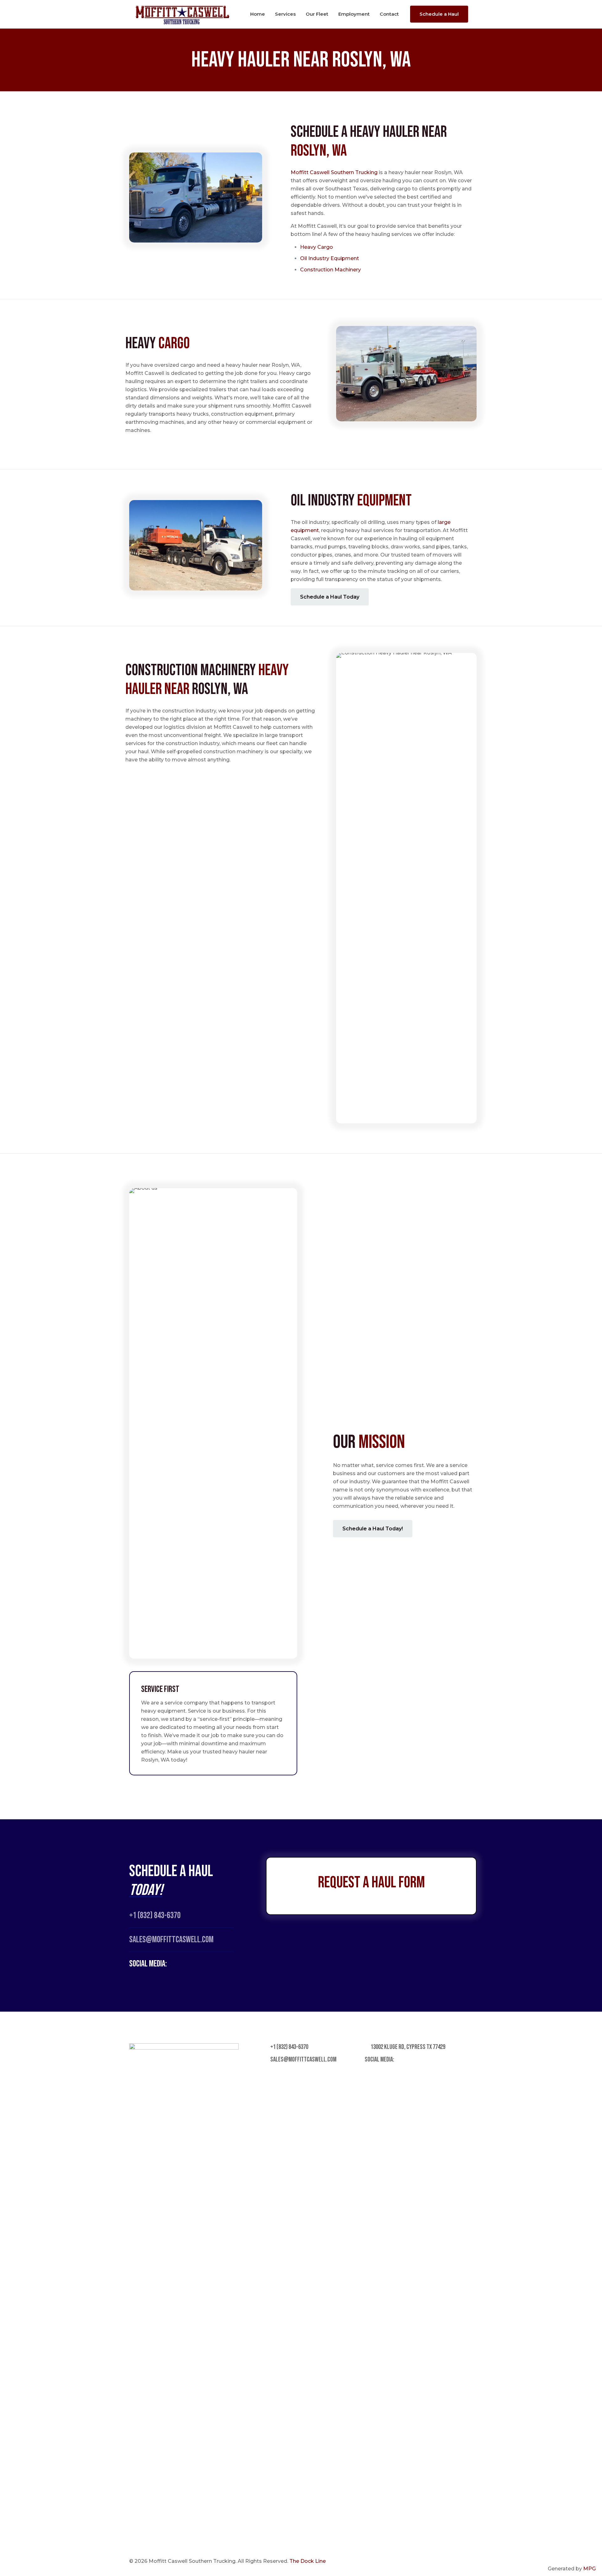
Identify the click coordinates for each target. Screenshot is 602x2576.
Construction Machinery (330, 270)
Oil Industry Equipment (330, 258)
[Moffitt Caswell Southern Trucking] (182, 14)
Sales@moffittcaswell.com (171, 1940)
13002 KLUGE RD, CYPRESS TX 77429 (407, 2047)
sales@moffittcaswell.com (303, 2059)
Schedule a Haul (439, 14)
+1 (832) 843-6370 (155, 1915)
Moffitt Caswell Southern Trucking (334, 172)
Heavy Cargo (317, 247)
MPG (589, 2569)
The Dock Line (308, 2561)
